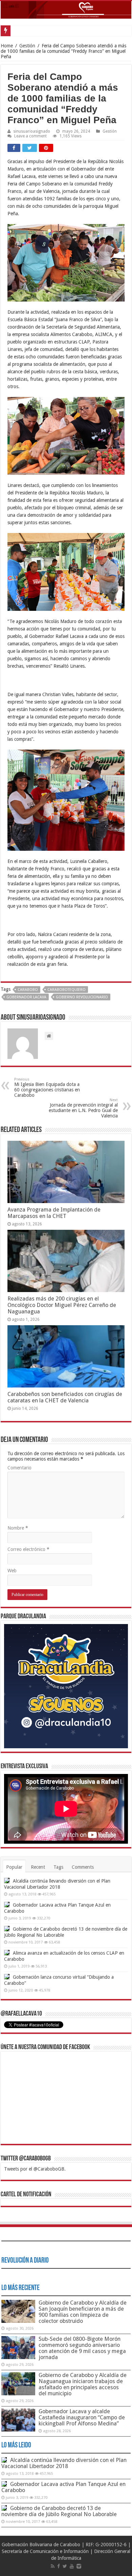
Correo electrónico (28, 1549)
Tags (58, 1867)
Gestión (27, 46)
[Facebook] (59, 2566)
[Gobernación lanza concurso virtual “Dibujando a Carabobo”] (7, 1977)
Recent (38, 1867)
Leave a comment (30, 136)
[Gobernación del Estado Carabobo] (66, 10)
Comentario (19, 1468)
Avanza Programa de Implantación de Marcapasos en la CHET (54, 1213)
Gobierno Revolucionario (82, 997)
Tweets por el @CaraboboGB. (35, 2169)
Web (12, 1571)
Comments (83, 1867)
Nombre (18, 1528)
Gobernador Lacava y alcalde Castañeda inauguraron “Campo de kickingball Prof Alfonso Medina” (82, 2417)
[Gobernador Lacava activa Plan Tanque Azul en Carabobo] (7, 1905)
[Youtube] (72, 2566)
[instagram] (79, 2566)
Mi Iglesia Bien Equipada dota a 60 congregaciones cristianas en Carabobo (47, 1087)
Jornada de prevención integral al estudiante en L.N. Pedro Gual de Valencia (83, 1108)
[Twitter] (65, 2566)
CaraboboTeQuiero (67, 990)
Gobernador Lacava (26, 997)
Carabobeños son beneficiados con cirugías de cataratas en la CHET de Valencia (65, 1397)
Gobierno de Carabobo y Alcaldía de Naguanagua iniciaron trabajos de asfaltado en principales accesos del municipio (83, 2384)
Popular (14, 1867)
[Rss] (53, 2566)
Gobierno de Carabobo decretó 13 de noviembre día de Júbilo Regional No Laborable (59, 2511)
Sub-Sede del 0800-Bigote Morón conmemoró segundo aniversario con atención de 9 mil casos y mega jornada (82, 2348)
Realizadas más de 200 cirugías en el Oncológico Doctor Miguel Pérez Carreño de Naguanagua (62, 1305)
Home (7, 46)
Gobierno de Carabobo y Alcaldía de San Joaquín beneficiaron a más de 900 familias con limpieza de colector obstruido (83, 2312)
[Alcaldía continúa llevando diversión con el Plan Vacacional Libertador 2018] (7, 1881)
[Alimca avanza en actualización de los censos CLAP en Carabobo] (7, 1953)
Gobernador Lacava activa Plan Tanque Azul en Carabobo (63, 2487)
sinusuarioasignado (32, 131)
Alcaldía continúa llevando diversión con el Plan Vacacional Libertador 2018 (64, 2463)
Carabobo (28, 990)
